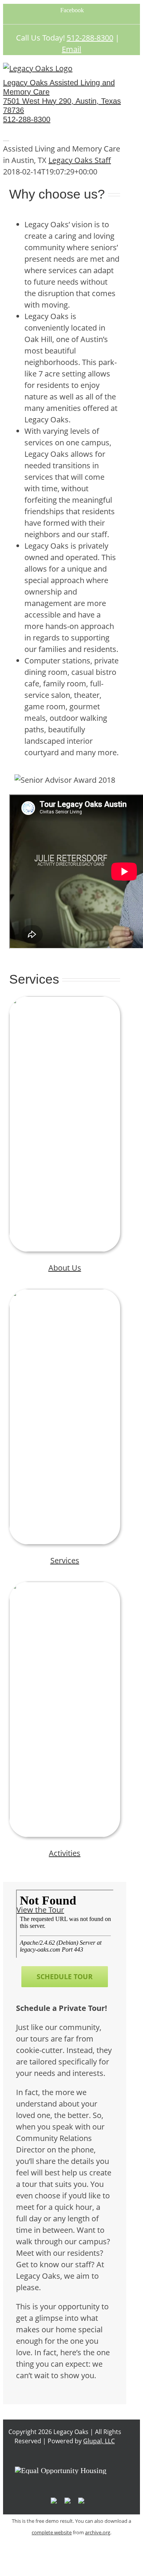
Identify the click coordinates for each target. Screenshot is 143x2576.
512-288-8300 (90, 38)
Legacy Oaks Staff (80, 160)
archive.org (98, 2532)
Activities (65, 1853)
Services (65, 1560)
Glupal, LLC (99, 2441)
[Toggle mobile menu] (6, 137)
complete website (52, 2532)
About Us (65, 1268)
